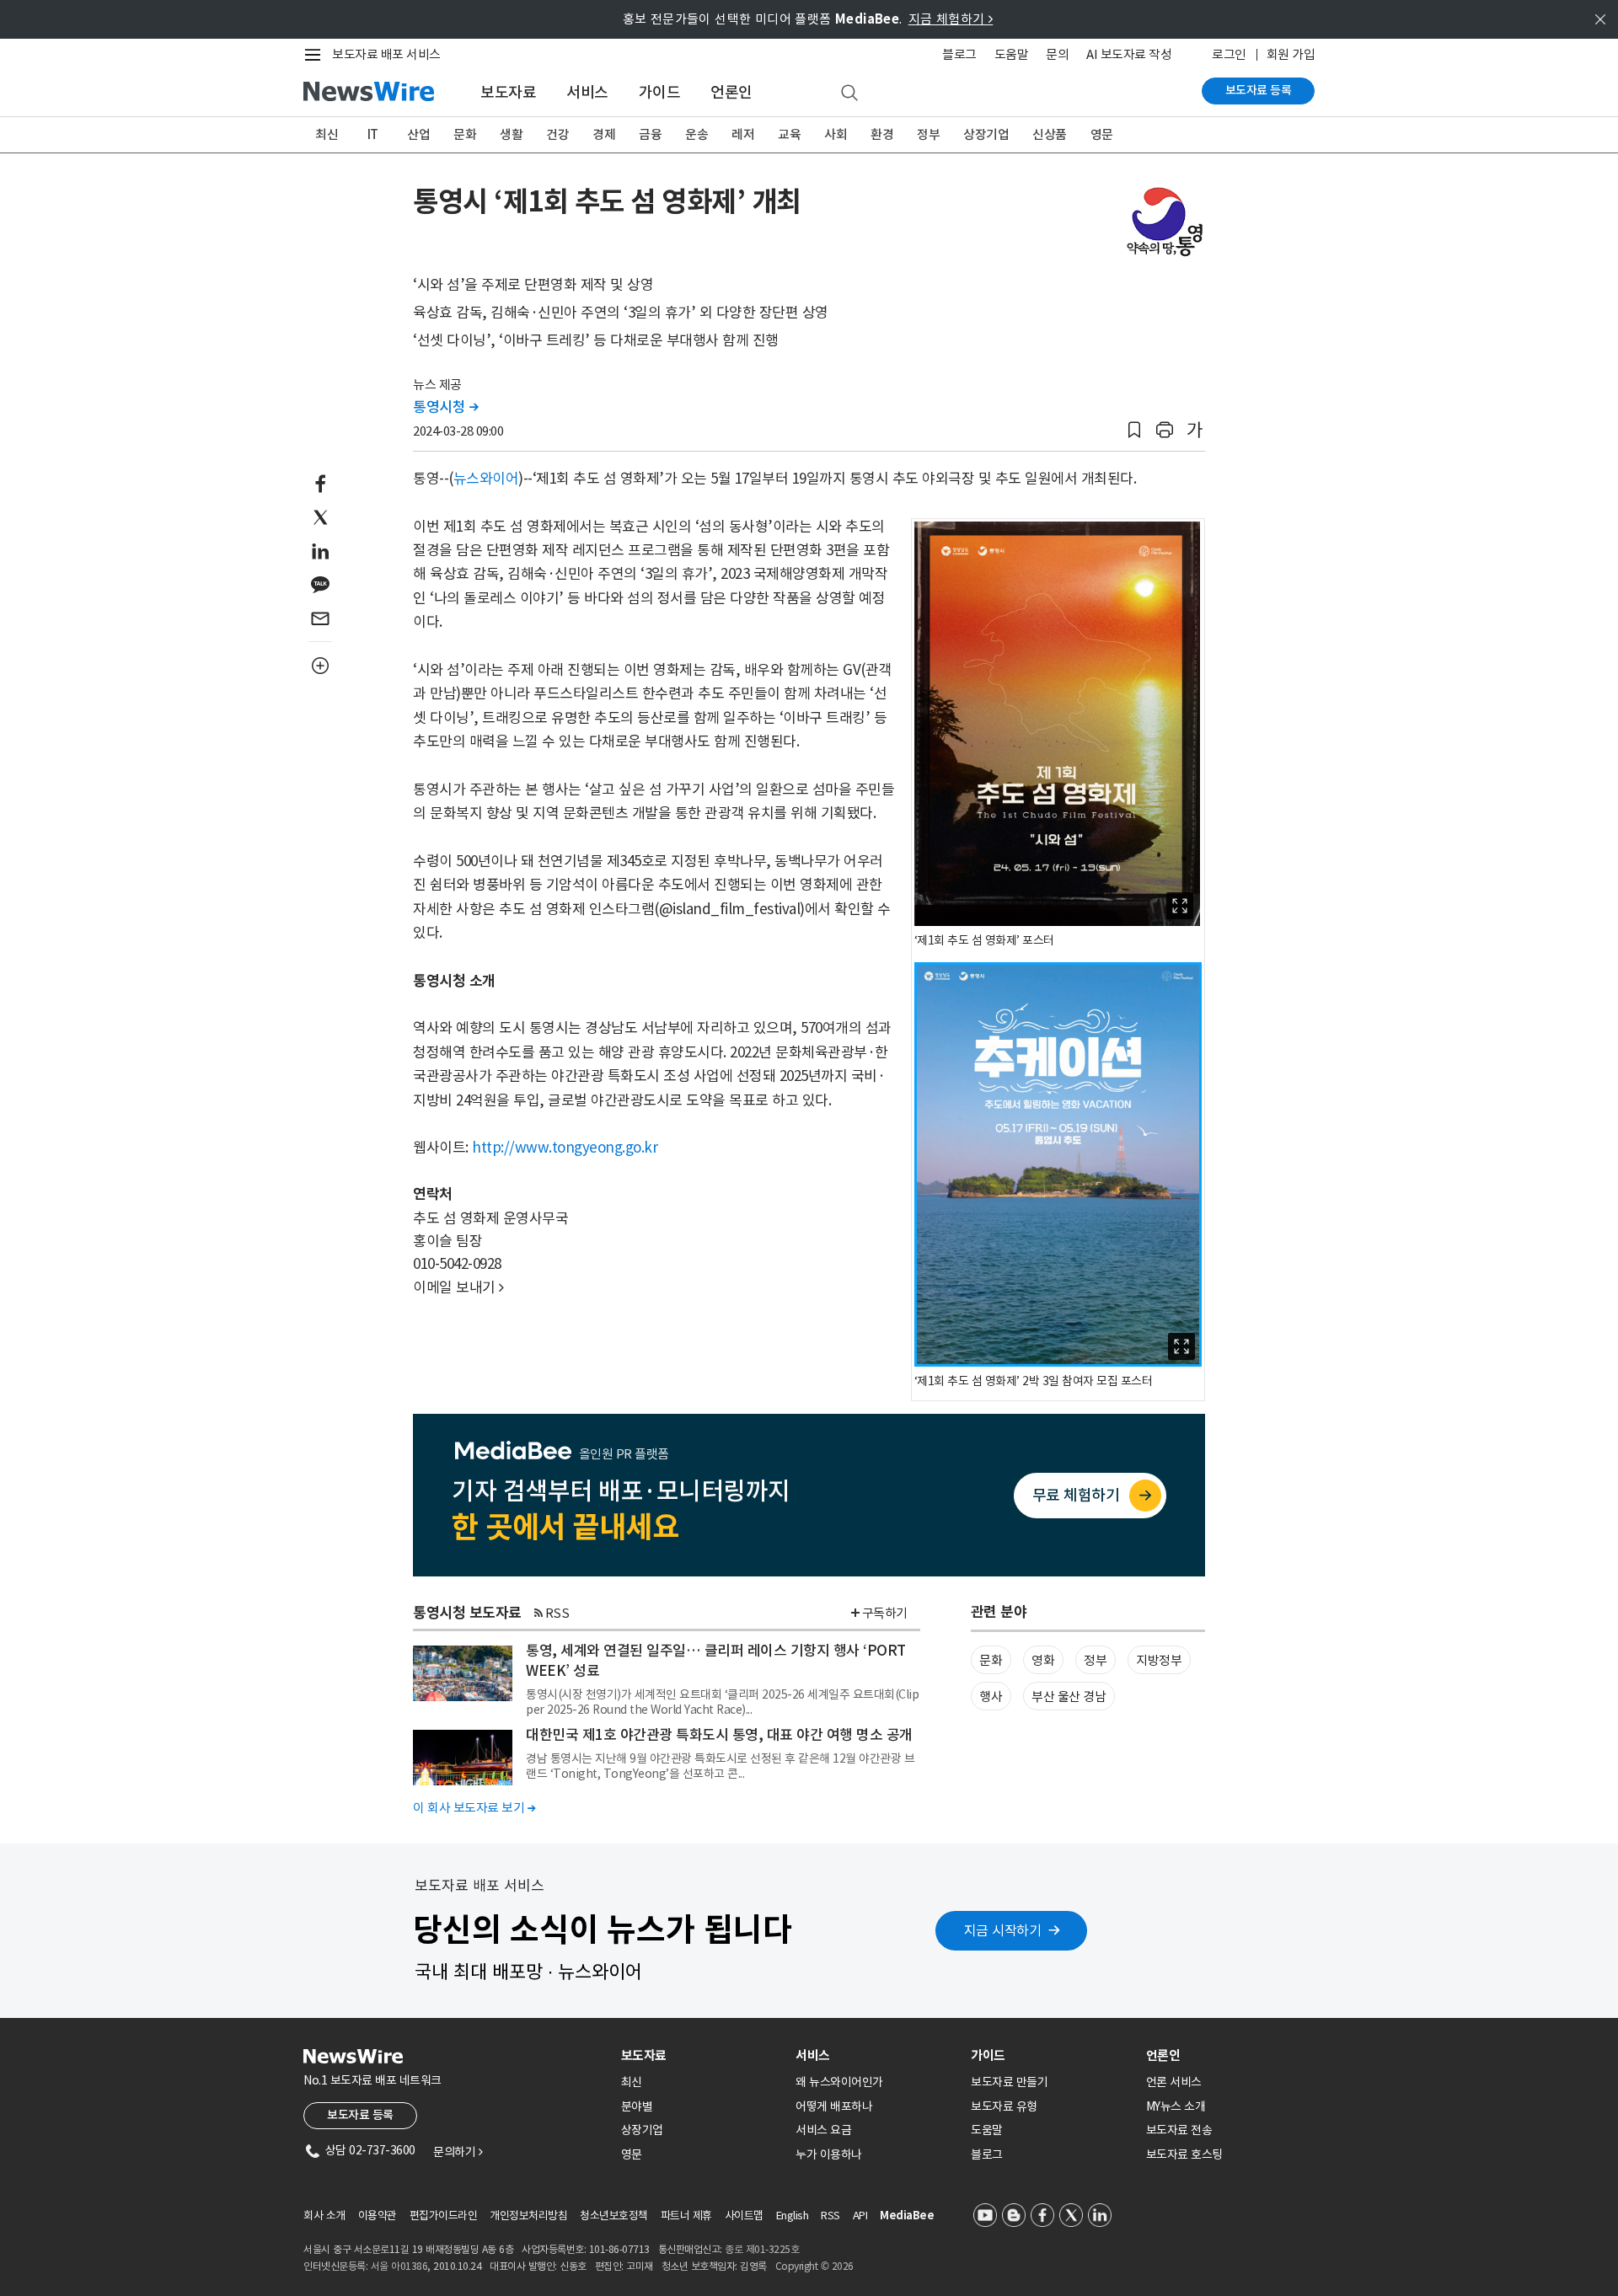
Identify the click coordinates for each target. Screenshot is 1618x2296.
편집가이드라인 (444, 2216)
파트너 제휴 (686, 2216)
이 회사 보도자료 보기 (474, 1808)
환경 (882, 134)
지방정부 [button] (1159, 1660)
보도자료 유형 (1004, 2106)
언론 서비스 (1174, 2082)
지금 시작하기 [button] (1003, 1930)
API (860, 2216)
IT (373, 134)
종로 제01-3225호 (762, 2249)
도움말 (1012, 54)
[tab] (702, 2055)
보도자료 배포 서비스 (386, 54)
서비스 (587, 92)
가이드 (660, 92)
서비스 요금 (823, 2130)
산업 (418, 134)
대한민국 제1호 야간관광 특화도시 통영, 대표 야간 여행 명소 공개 (719, 1735)
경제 (604, 134)
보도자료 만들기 (1009, 2082)
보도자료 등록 (1259, 90)
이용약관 (378, 2216)
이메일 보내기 (458, 1287)
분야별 (637, 2106)
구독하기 (885, 1613)
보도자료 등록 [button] (360, 2115)
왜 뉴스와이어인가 (839, 2082)
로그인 (1229, 54)
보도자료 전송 (1179, 2130)
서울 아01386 (399, 2266)
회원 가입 (1291, 54)
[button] (1134, 430)
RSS (557, 1613)
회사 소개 (324, 2216)
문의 (1057, 54)
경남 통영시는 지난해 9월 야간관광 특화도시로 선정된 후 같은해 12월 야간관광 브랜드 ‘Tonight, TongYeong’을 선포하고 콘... (720, 1766)
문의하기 (458, 2152)
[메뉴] (316, 55)
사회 (836, 134)
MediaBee (907, 2216)
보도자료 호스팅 (1184, 2154)
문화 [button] (991, 1660)
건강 (557, 134)
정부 (928, 134)
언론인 (731, 92)
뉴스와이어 (486, 479)
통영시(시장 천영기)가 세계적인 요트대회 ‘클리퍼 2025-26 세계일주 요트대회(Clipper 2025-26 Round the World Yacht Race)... (722, 1702)
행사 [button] (991, 1697)
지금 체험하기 (951, 19)
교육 (789, 134)
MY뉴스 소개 (1176, 2106)
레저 (743, 134)
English (793, 2216)
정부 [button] (1095, 1660)
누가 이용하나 (829, 2154)
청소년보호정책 (614, 2216)
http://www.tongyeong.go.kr (565, 1148)
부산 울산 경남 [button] (1069, 1697)
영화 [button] (1043, 1660)
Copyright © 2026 (814, 2266)
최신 (327, 134)
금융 (650, 134)
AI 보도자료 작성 (1129, 54)
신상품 (1050, 134)
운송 (696, 134)
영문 (1102, 134)
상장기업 (986, 134)
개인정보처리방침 (528, 2216)
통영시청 (445, 407)
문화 (465, 134)
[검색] (849, 94)
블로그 (959, 54)
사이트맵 (744, 2216)
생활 (511, 134)
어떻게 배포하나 (834, 2106)
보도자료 (508, 92)
